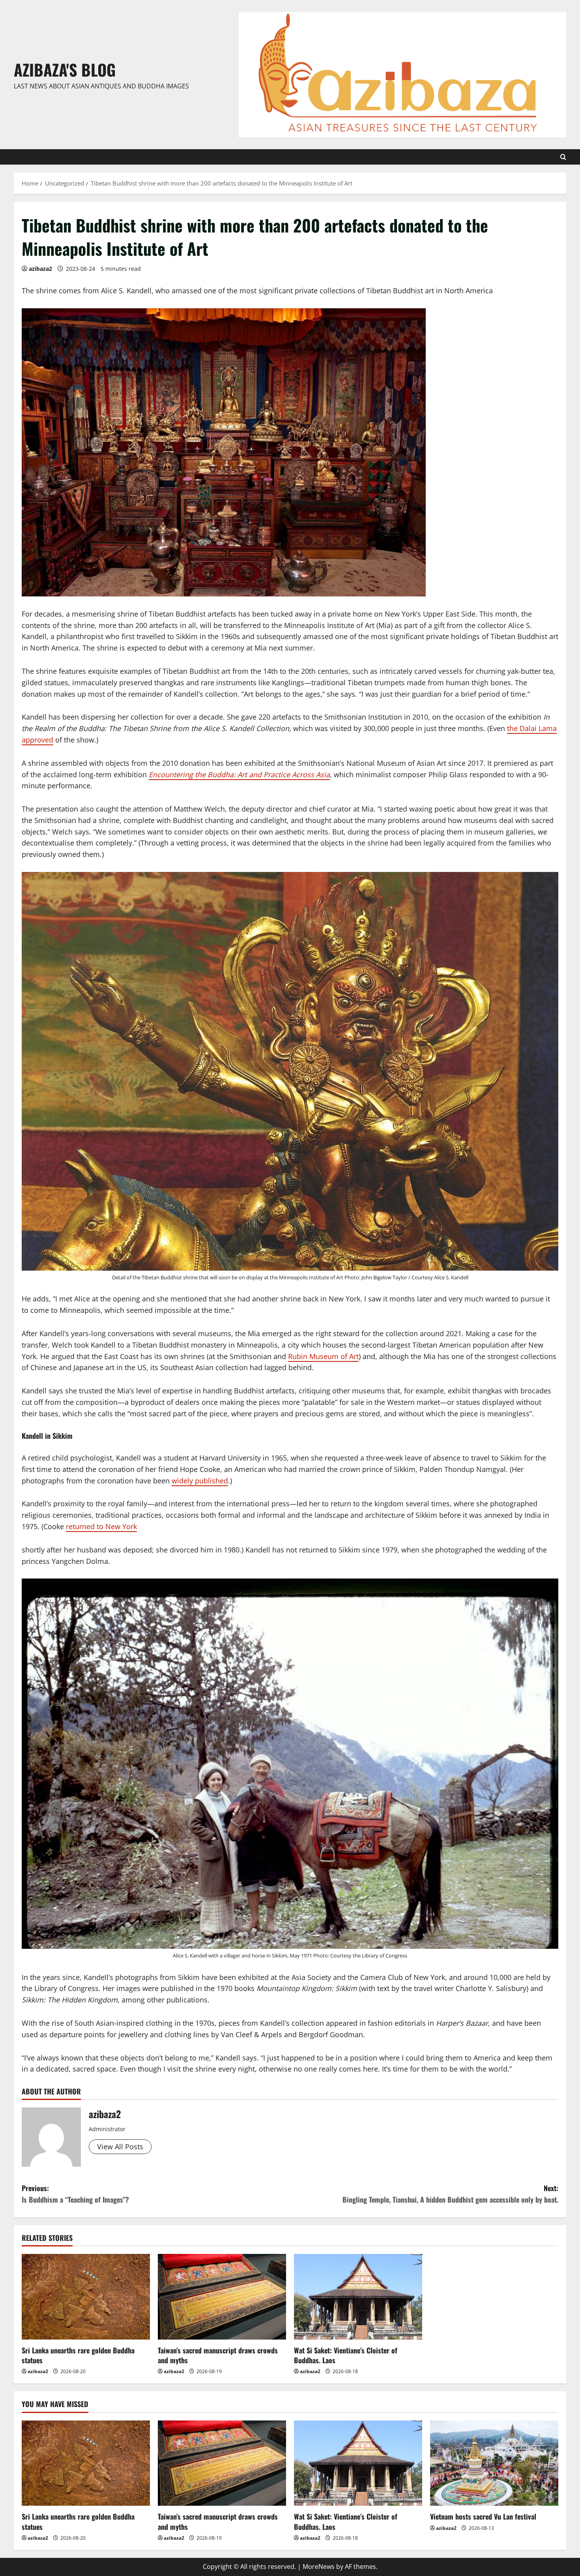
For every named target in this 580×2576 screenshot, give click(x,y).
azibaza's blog (65, 69)
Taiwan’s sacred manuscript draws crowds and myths (218, 2355)
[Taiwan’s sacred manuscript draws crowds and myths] (222, 2297)
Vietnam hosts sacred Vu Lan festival (483, 2516)
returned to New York (101, 1526)
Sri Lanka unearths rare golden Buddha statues (78, 2355)
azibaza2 (40, 269)
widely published (200, 1481)
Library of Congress (384, 1955)
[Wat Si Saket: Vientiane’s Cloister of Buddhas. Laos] (358, 2297)
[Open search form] (563, 157)
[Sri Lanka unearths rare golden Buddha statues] (86, 2297)
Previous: (75, 2194)
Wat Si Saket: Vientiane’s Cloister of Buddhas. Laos (346, 2355)
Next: (450, 2194)
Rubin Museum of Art (323, 1356)
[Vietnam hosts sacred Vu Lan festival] (494, 2463)
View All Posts (120, 2147)
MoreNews (319, 2567)
